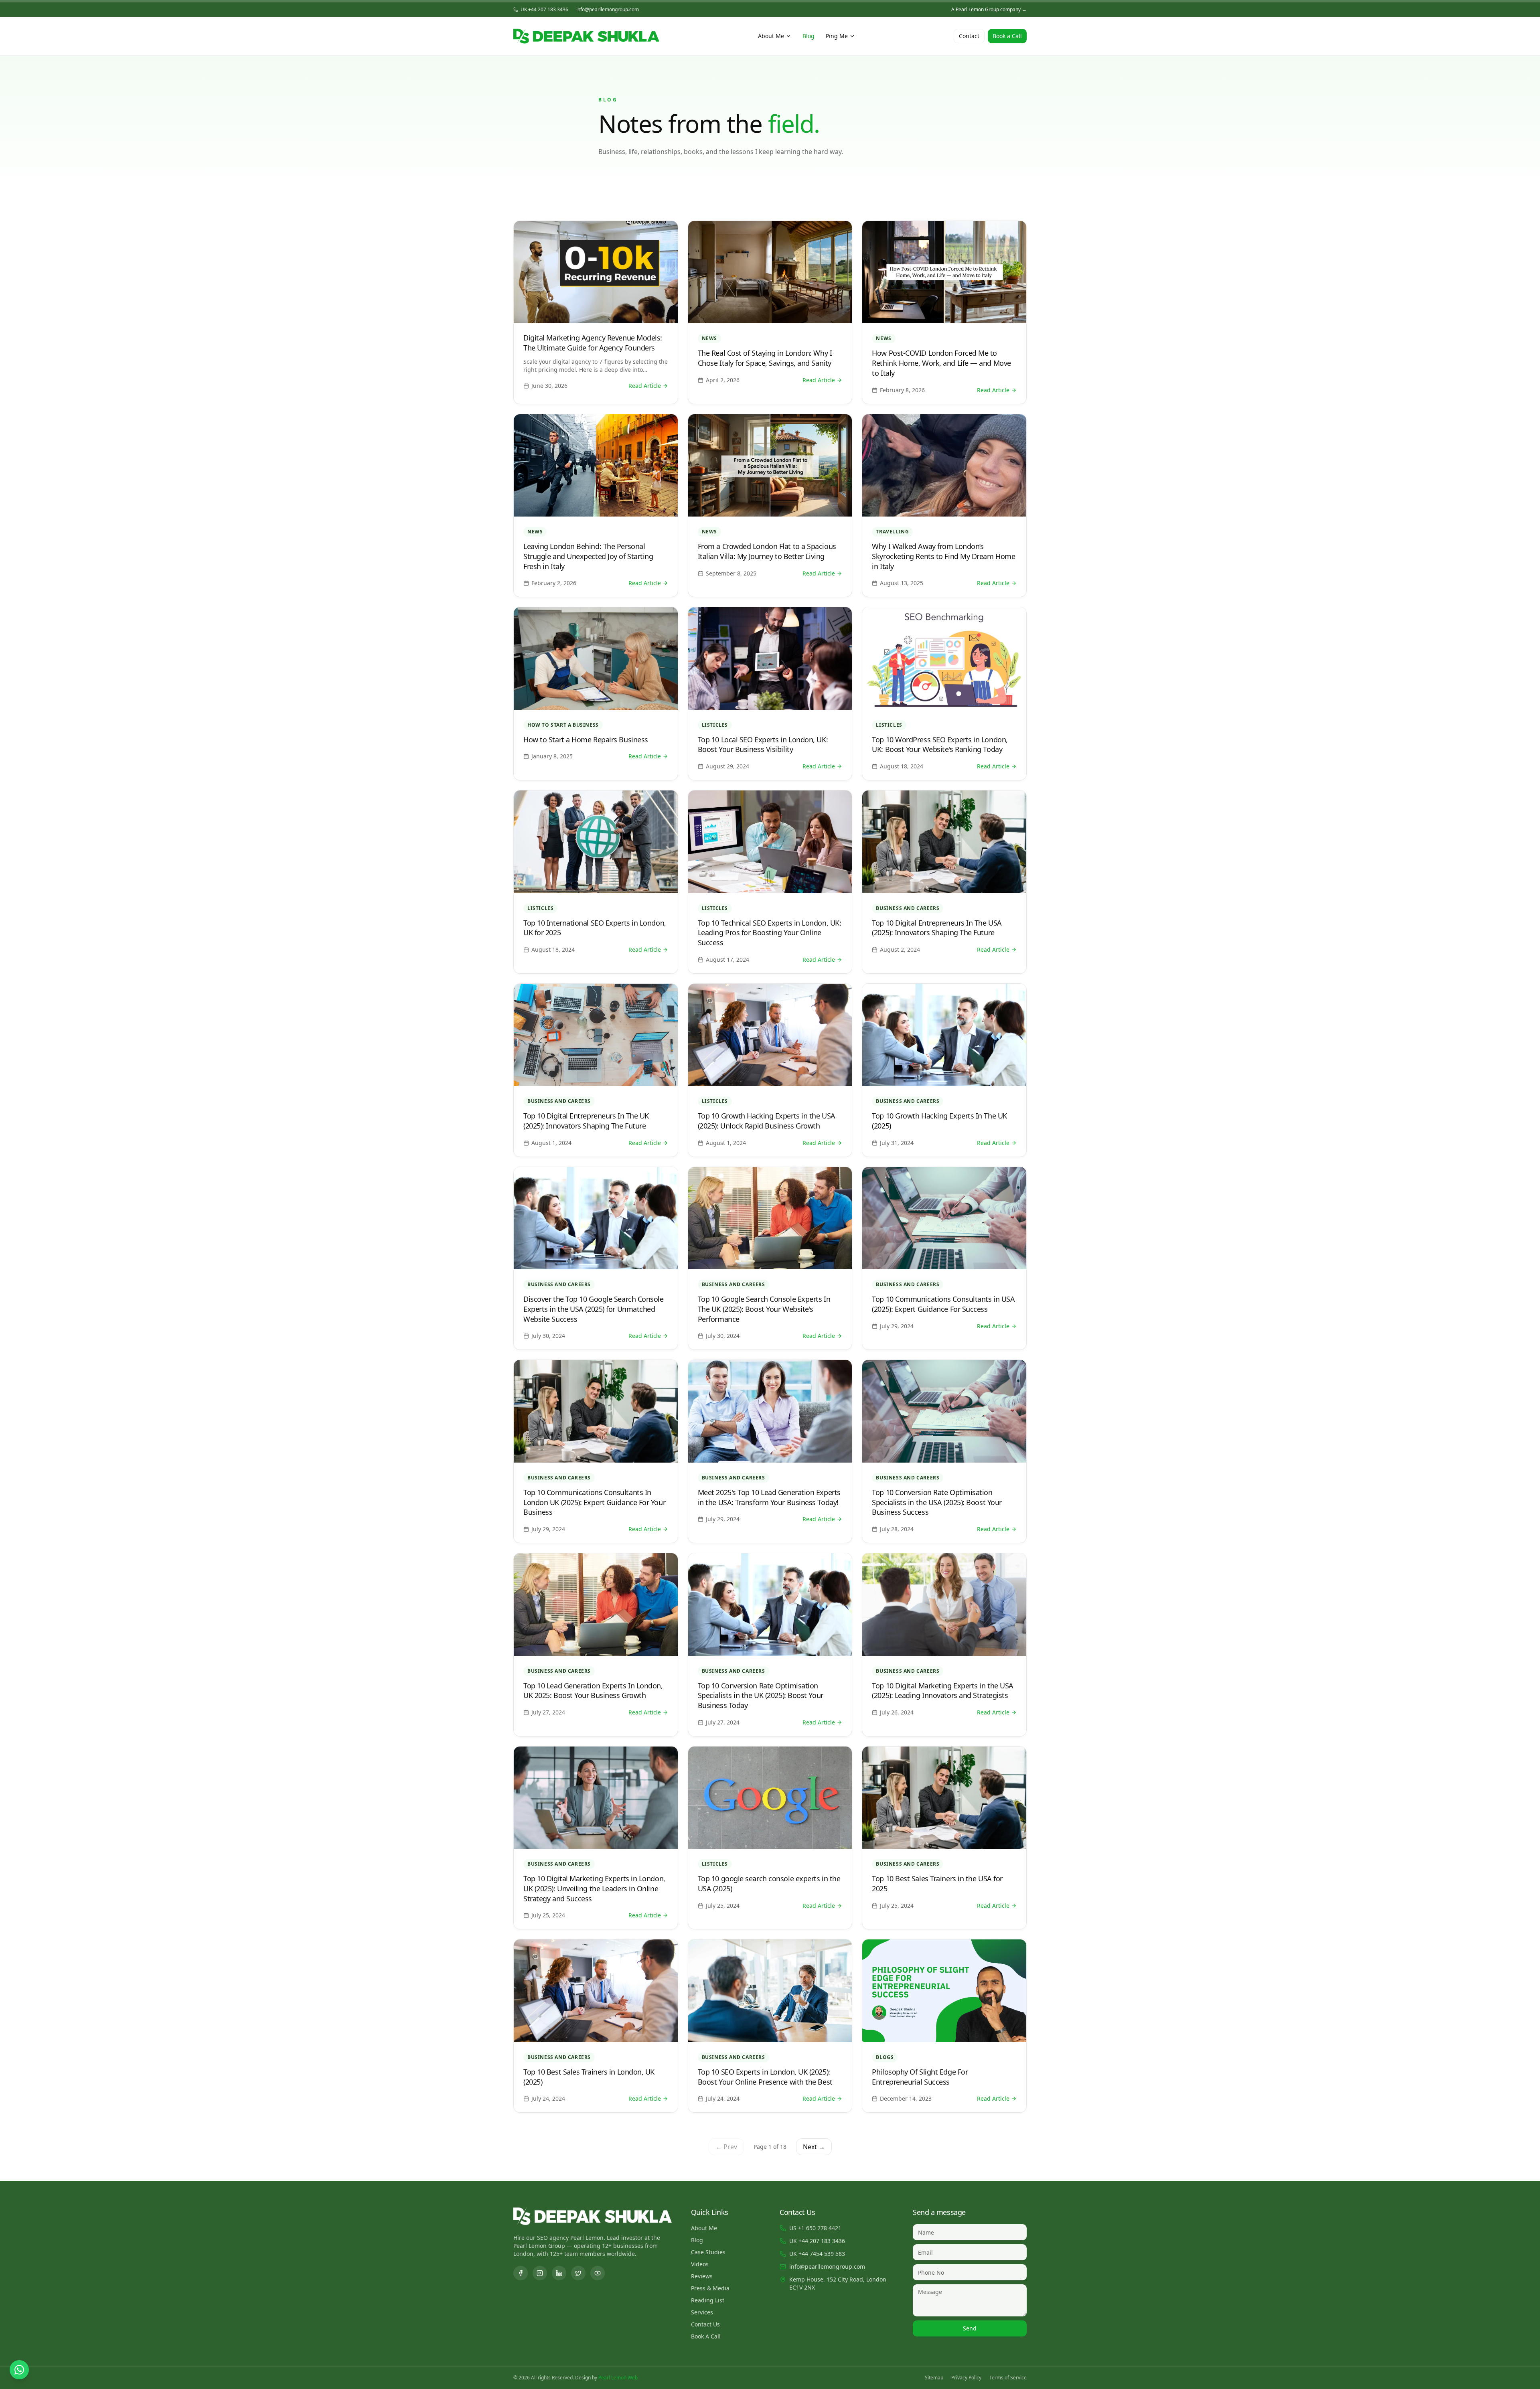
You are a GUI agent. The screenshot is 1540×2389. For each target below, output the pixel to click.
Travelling (892, 532)
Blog (808, 36)
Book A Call (706, 2336)
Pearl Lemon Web (618, 2378)
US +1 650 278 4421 (815, 2228)
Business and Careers (908, 908)
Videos (700, 2264)
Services (702, 2312)
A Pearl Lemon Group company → (989, 10)
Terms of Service (1008, 2378)
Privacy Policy (966, 2378)
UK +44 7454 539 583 (817, 2254)
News (709, 338)
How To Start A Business (563, 725)
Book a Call (1007, 36)
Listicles (715, 725)
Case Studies (708, 2252)
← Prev (726, 2147)
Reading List (708, 2300)
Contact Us (705, 2324)
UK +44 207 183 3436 (544, 10)
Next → (814, 2147)
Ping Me (837, 36)
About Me (771, 36)
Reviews (702, 2276)
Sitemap (934, 2378)
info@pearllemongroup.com (608, 10)
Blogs (885, 2057)
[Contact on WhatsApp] (19, 2370)
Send (970, 2328)
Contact (969, 36)
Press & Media (710, 2288)
